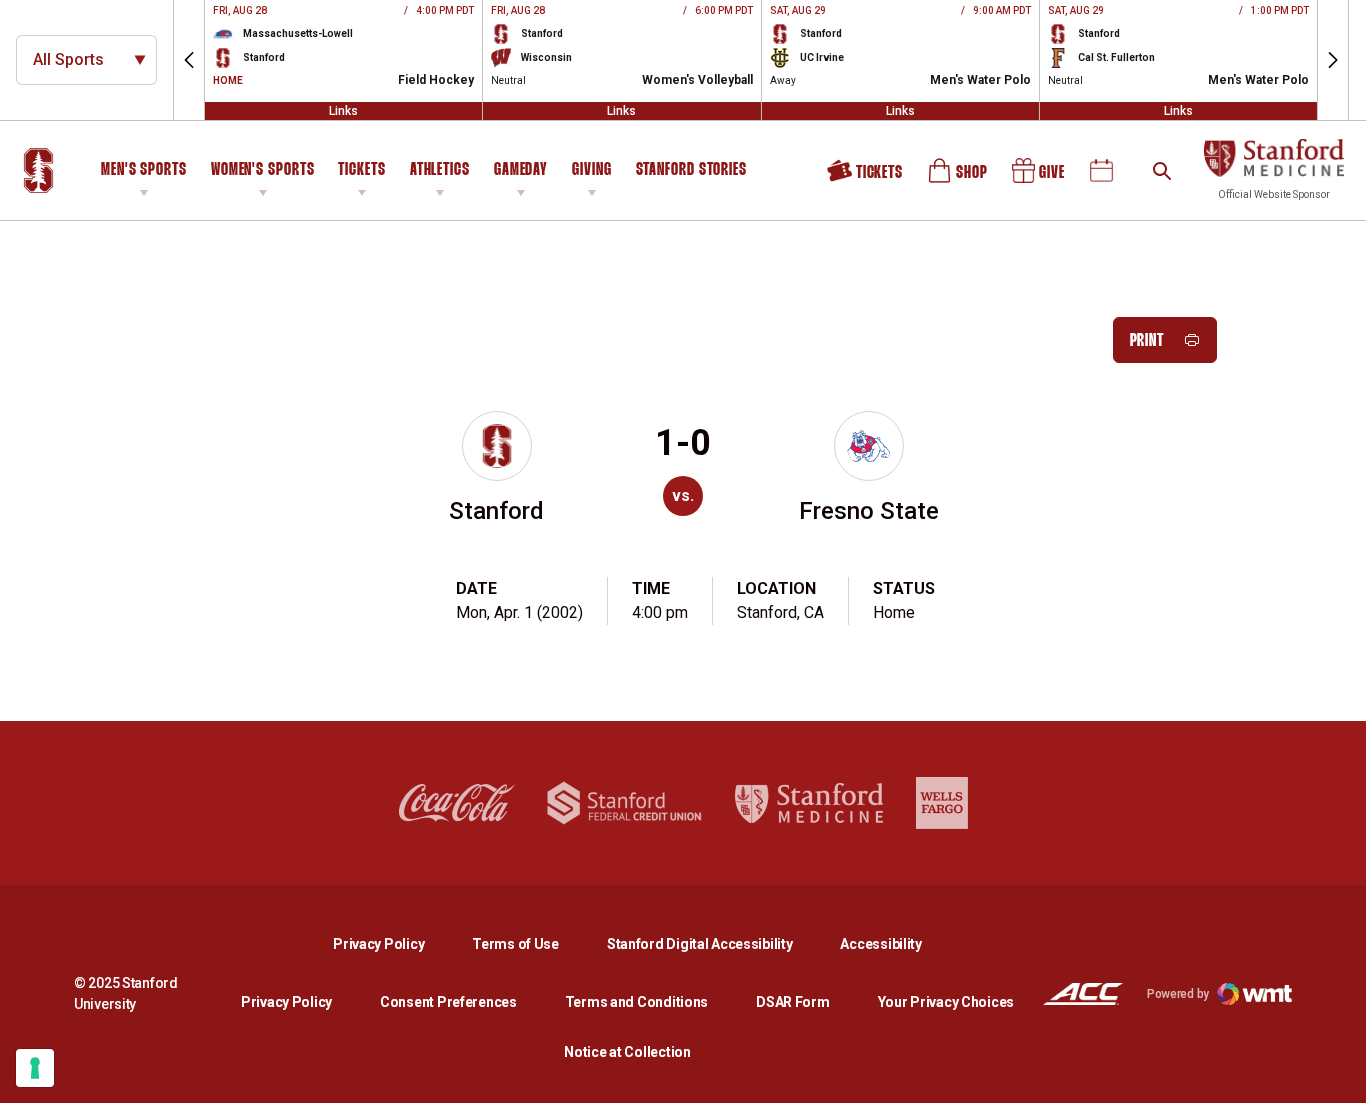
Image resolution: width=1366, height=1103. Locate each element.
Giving (591, 170)
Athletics (440, 170)
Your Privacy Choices (946, 1002)
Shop (959, 178)
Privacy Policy (394, 943)
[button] (189, 60)
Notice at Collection (627, 1052)
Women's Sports (263, 170)
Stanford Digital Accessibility (716, 943)
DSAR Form (792, 1002)
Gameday (521, 170)
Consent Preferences (448, 1002)
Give (1040, 178)
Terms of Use (515, 944)
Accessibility (880, 943)
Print (1147, 341)
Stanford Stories (691, 173)
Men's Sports (144, 170)
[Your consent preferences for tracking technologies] (35, 1068)
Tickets (361, 170)
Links (343, 111)
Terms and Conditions (636, 1002)
